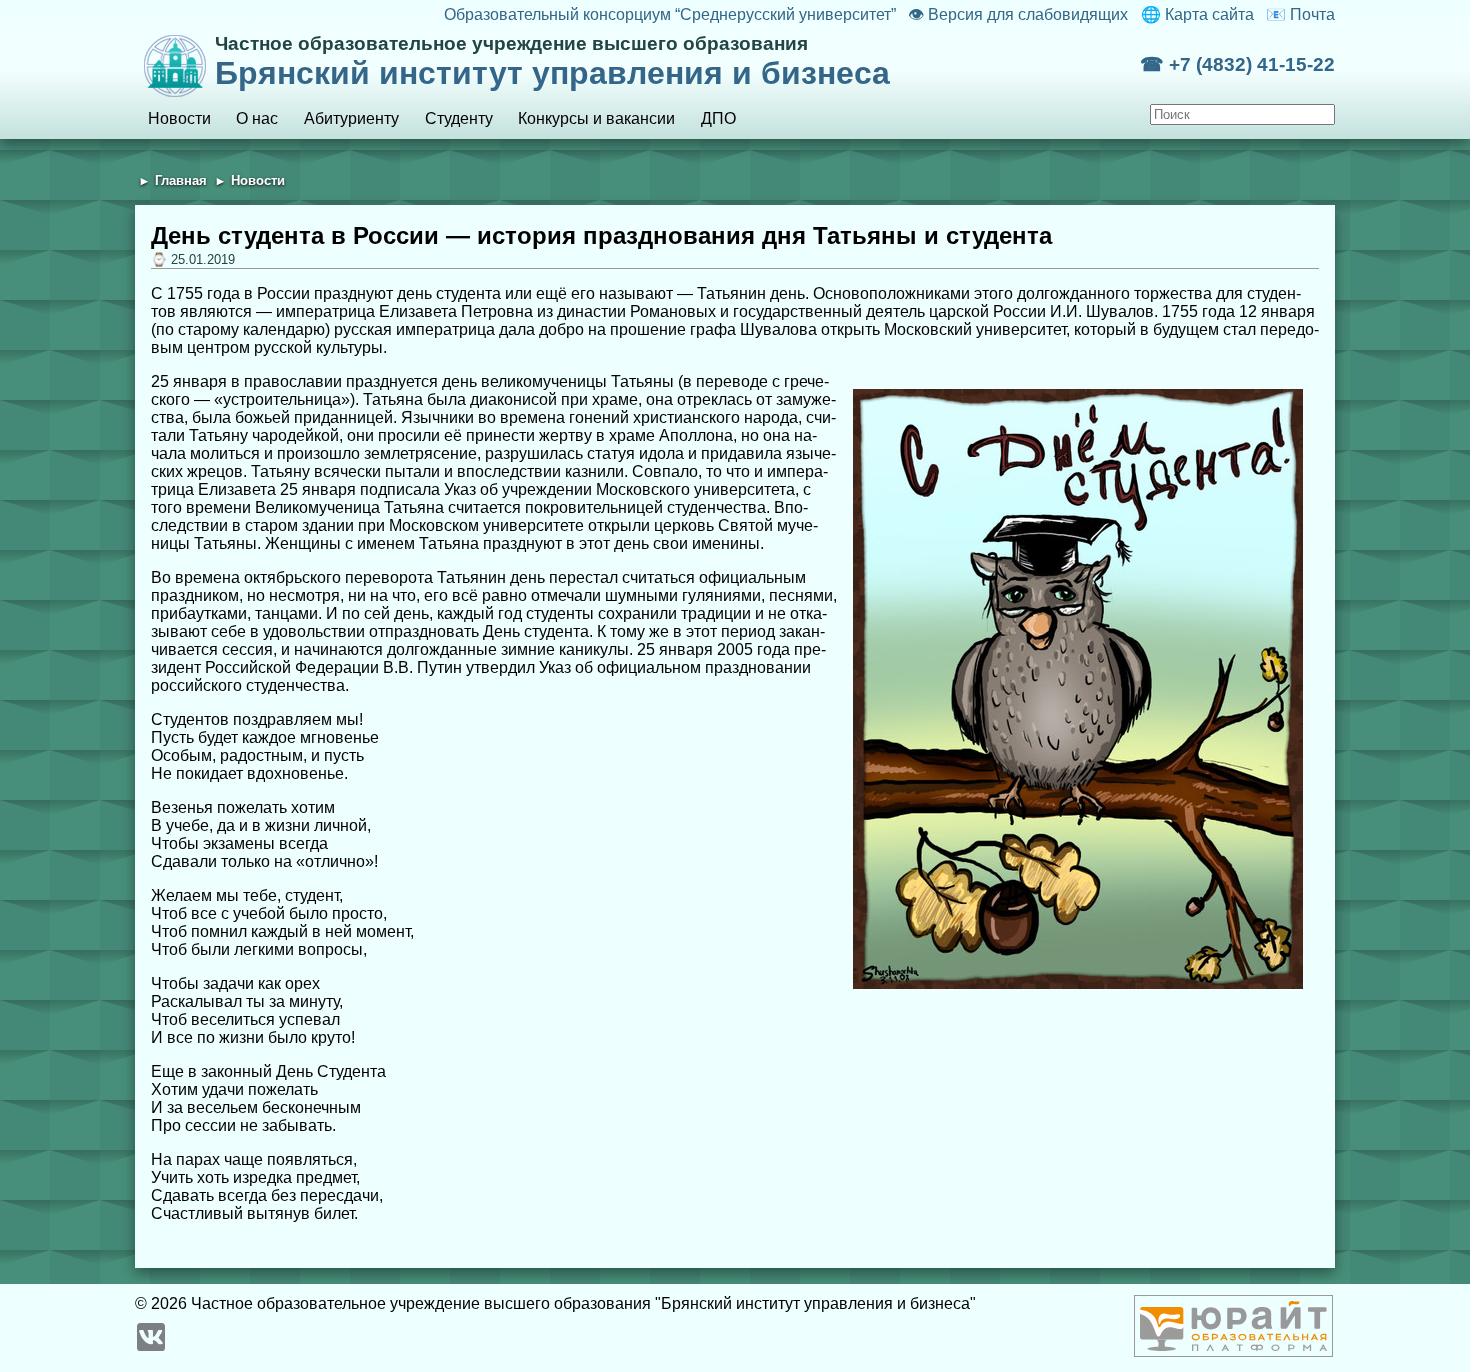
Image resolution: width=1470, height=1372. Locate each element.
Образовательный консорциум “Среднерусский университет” (669, 14)
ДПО (718, 118)
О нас (257, 118)
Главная (181, 180)
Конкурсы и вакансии (596, 118)
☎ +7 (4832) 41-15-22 (1237, 64)
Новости (179, 118)
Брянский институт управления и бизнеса (552, 62)
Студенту (459, 118)
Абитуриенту (351, 118)
